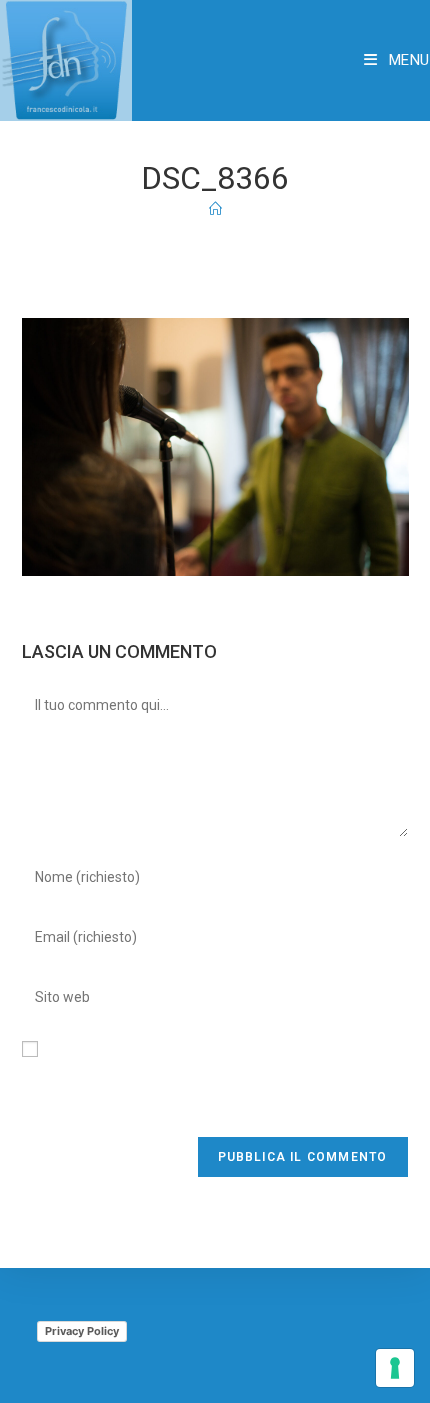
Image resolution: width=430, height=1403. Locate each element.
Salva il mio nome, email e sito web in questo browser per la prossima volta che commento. (208, 1087)
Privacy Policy (82, 1331)
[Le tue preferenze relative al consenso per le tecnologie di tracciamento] (395, 1368)
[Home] (215, 209)
